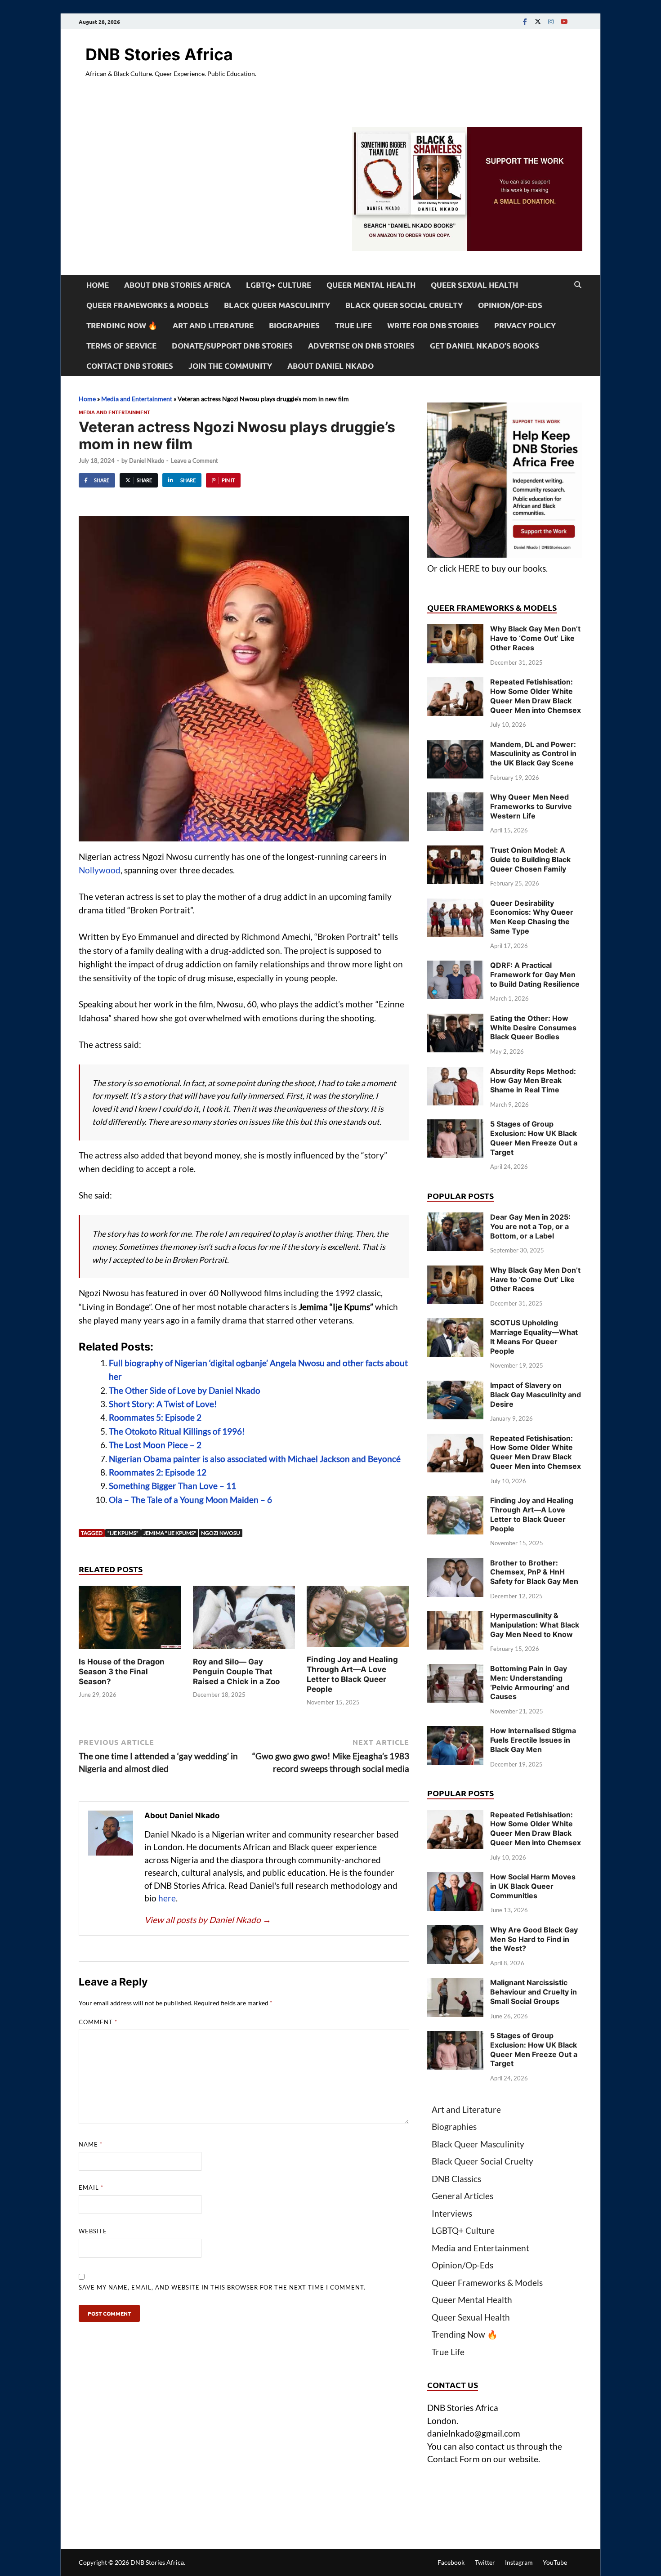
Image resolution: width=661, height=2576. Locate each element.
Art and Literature (213, 325)
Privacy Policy (525, 325)
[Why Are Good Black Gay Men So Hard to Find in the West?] (455, 1931)
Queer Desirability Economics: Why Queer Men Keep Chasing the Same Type (532, 917)
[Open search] (578, 285)
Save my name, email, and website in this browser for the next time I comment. (222, 2287)
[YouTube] (564, 21)
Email (91, 2187)
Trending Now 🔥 (122, 325)
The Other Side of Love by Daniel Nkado (185, 1390)
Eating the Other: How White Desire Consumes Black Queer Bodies (533, 1028)
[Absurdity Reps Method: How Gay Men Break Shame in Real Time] (455, 1073)
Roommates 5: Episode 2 (155, 1417)
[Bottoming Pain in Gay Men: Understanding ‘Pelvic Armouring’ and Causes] (455, 1670)
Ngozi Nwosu (221, 1533)
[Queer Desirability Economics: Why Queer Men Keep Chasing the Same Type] (455, 905)
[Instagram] (551, 21)
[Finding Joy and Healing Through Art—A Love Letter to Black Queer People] (358, 1619)
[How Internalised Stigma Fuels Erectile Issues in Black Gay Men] (455, 1732)
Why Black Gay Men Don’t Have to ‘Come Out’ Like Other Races (535, 638)
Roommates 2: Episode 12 (158, 1472)
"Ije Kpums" (123, 1533)
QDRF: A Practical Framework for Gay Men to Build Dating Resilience (535, 975)
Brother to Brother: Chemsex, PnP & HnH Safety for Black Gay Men (534, 1572)
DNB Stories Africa (159, 54)
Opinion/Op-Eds (510, 305)
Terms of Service (121, 346)
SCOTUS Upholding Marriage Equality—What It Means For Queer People (534, 1337)
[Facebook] (525, 21)
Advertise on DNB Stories (361, 346)
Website (93, 2231)
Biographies (294, 325)
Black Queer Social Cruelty (404, 305)
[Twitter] (538, 21)
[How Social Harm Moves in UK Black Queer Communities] (455, 1878)
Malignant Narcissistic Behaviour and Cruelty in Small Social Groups (534, 1992)
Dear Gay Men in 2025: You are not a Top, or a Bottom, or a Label (530, 1226)
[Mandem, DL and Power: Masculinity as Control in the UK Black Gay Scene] (455, 746)
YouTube (555, 2562)
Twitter (485, 2562)
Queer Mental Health (371, 285)
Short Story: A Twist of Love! (163, 1404)
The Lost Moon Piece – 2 (155, 1445)
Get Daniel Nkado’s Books (485, 346)
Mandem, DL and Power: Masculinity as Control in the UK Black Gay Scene (533, 754)
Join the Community (230, 366)
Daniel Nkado (147, 461)
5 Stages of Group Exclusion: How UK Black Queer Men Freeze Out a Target (534, 1138)
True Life (353, 325)
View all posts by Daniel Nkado (208, 1920)
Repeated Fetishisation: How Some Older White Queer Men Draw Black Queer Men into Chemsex (536, 696)
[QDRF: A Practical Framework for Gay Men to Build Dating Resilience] (455, 967)
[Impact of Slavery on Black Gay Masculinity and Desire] (455, 1387)
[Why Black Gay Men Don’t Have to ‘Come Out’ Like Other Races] (455, 630)
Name (91, 2144)
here (167, 1898)
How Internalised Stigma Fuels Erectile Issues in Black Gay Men (533, 1740)
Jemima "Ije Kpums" (170, 1533)
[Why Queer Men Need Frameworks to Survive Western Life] (455, 798)
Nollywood (100, 870)
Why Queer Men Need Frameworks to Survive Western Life (531, 806)
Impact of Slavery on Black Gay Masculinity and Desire (536, 1395)
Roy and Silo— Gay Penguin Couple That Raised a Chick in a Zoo (236, 1672)
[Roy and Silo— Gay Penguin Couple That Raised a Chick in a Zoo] (244, 1620)
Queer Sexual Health (474, 285)
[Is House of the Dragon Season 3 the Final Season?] (130, 1620)
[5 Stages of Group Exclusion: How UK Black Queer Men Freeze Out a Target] (455, 1125)
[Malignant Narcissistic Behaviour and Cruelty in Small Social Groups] (455, 1984)
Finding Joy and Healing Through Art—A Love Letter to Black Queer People (532, 1514)
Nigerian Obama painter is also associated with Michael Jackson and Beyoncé (255, 1459)
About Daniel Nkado (330, 366)
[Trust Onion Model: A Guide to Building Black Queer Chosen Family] (455, 852)
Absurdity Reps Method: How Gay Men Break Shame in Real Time (533, 1081)
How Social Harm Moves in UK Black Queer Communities (533, 1886)
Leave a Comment (194, 461)
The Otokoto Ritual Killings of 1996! (177, 1431)
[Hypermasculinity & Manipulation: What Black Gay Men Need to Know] (455, 1617)
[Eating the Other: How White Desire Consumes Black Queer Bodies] (455, 1020)
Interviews (452, 2213)
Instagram (519, 2562)
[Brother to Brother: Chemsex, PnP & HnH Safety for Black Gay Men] (455, 1564)
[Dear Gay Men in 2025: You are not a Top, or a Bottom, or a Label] (455, 1219)
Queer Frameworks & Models (147, 305)
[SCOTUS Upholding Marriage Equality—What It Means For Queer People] (455, 1324)
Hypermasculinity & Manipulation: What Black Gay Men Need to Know (535, 1625)
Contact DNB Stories (130, 366)
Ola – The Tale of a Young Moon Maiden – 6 (190, 1500)
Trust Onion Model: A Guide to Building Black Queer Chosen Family (530, 859)
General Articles (462, 2196)
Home (98, 285)
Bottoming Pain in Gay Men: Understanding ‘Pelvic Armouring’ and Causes (530, 1682)
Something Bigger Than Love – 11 (172, 1486)
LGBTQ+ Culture (279, 285)
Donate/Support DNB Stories (232, 346)
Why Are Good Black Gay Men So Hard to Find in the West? (534, 1939)
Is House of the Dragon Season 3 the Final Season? (122, 1672)
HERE (469, 568)
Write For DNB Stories (433, 325)
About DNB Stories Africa (177, 285)
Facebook (451, 2562)
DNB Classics (456, 2179)
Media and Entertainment (137, 399)
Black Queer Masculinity (277, 305)
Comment (98, 2022)
